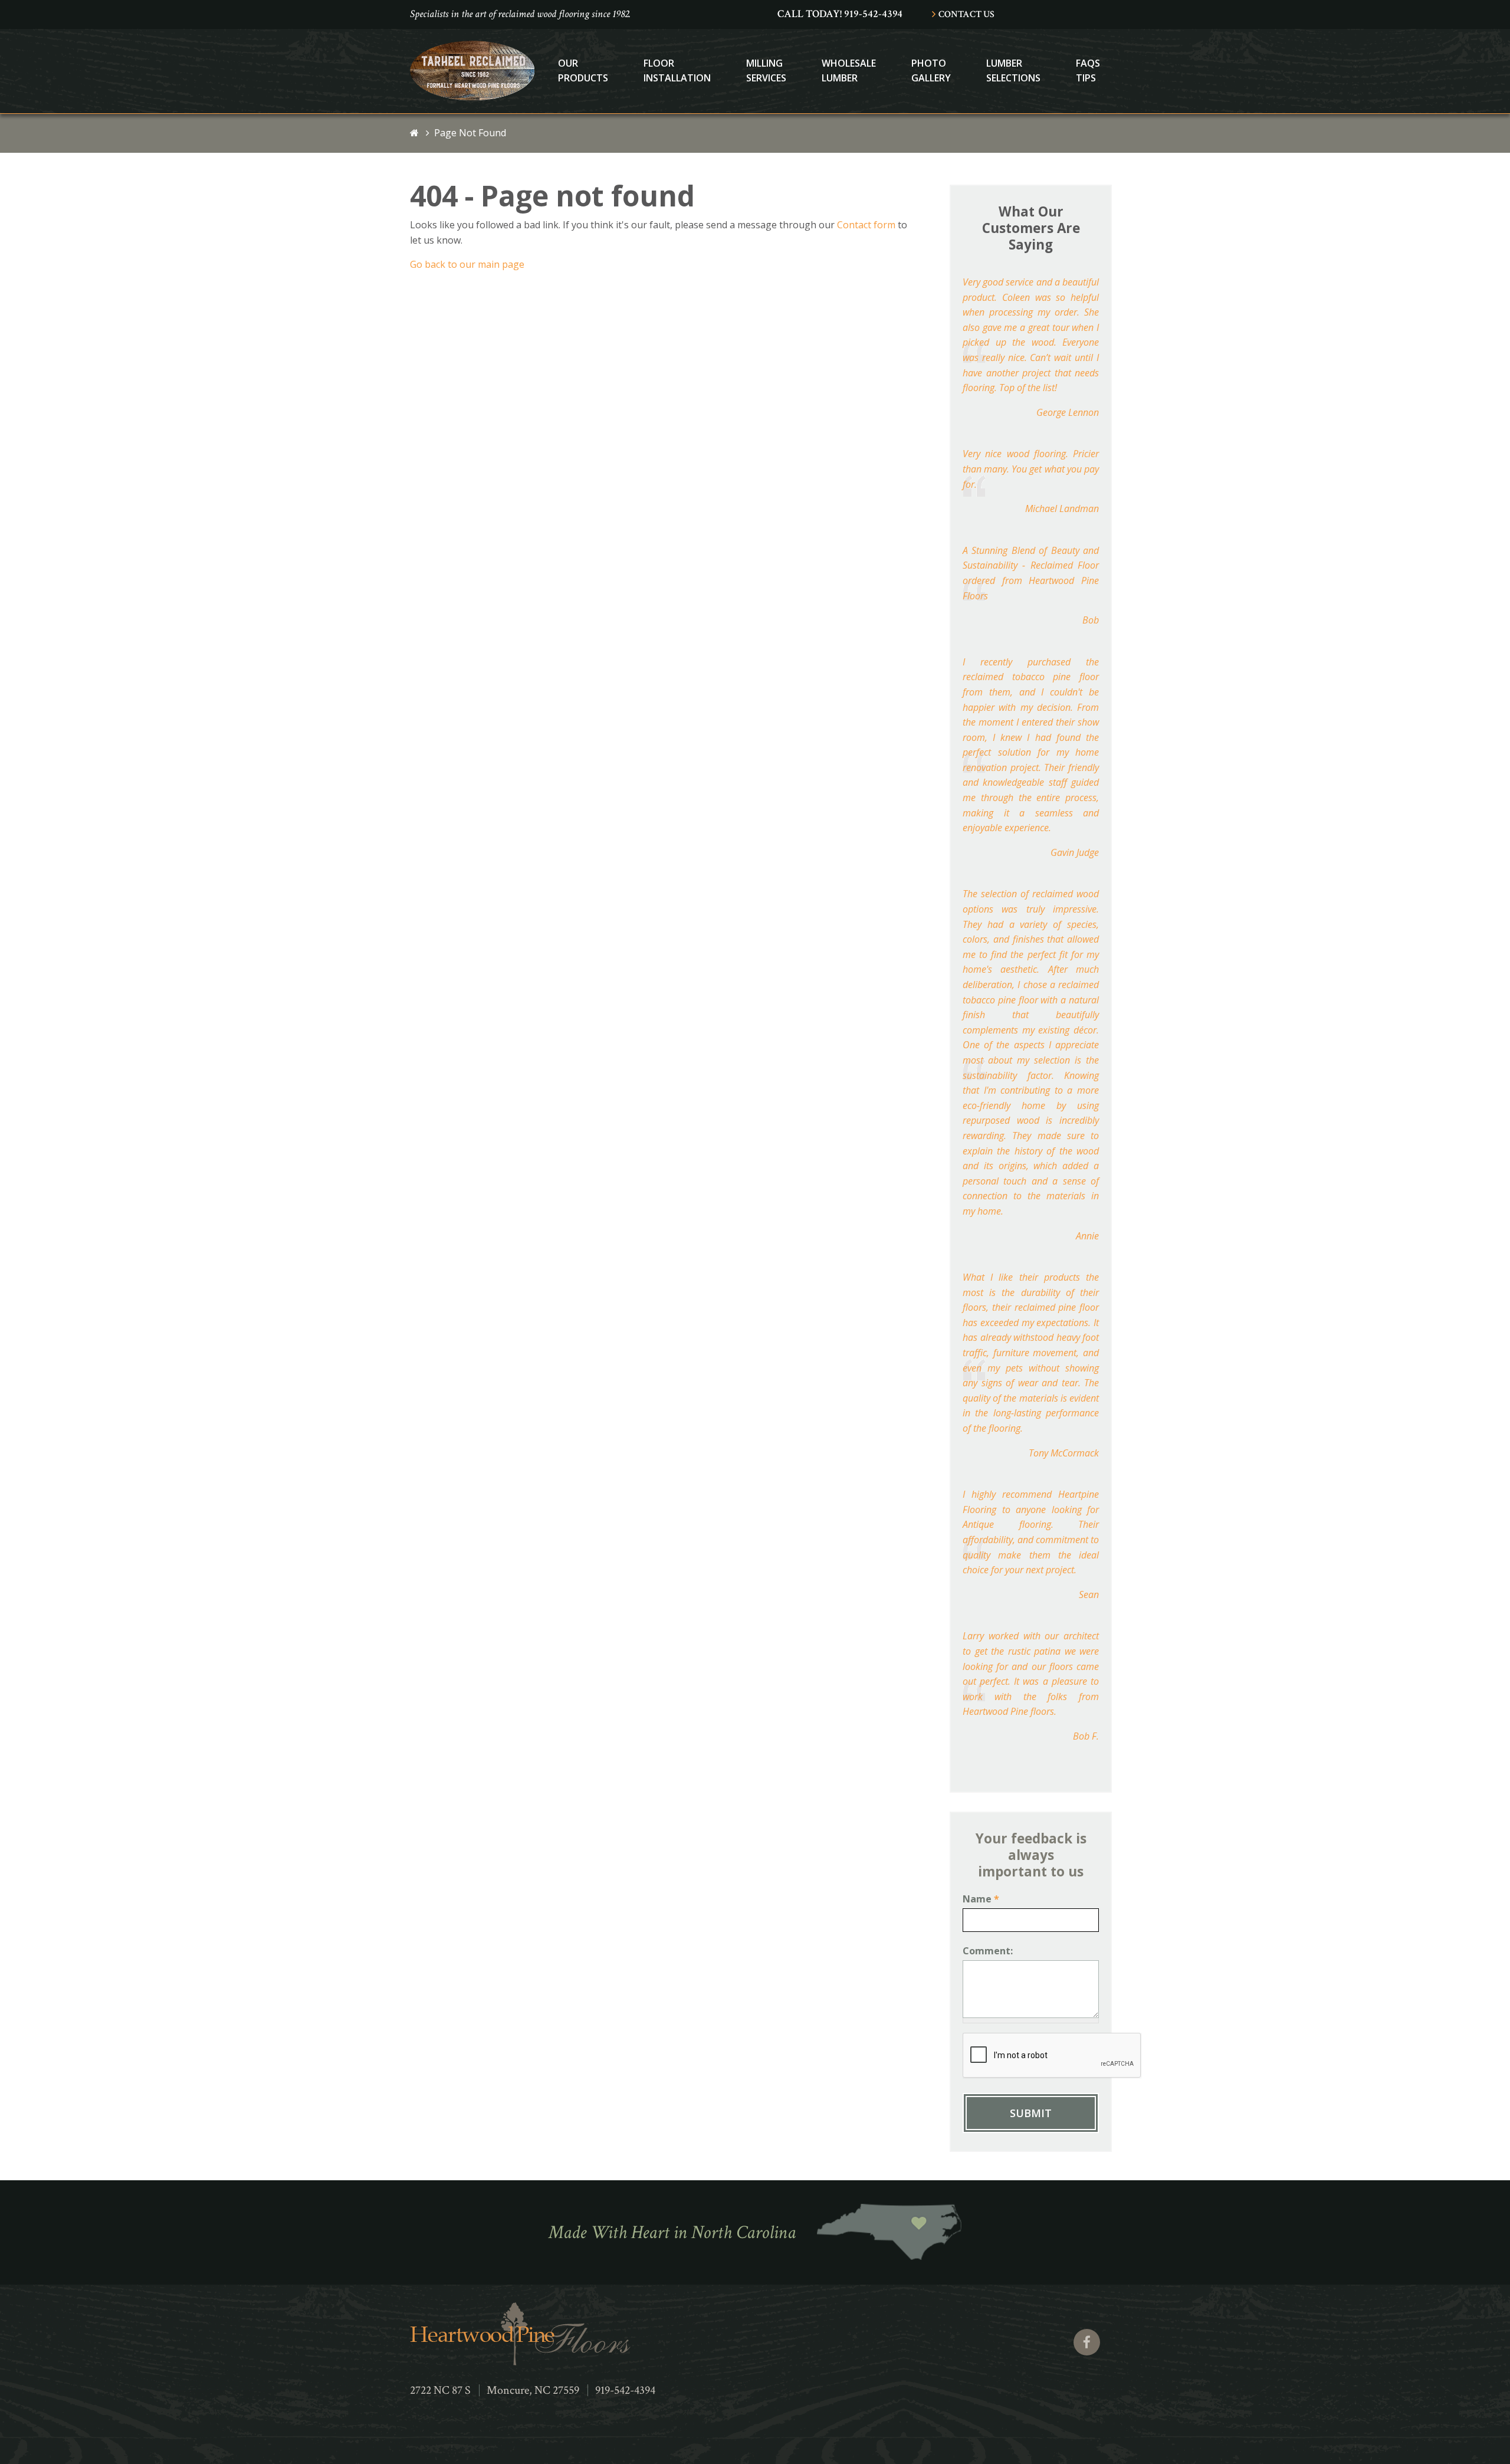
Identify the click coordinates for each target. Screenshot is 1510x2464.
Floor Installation (677, 71)
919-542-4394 (625, 2390)
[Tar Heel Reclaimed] (472, 97)
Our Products (583, 71)
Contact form (866, 225)
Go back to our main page (467, 264)
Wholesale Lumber (849, 71)
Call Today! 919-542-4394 (840, 14)
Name (981, 1899)
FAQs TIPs (1088, 71)
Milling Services (766, 71)
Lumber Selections (1013, 71)
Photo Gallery (931, 71)
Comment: (988, 1951)
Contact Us (966, 14)
